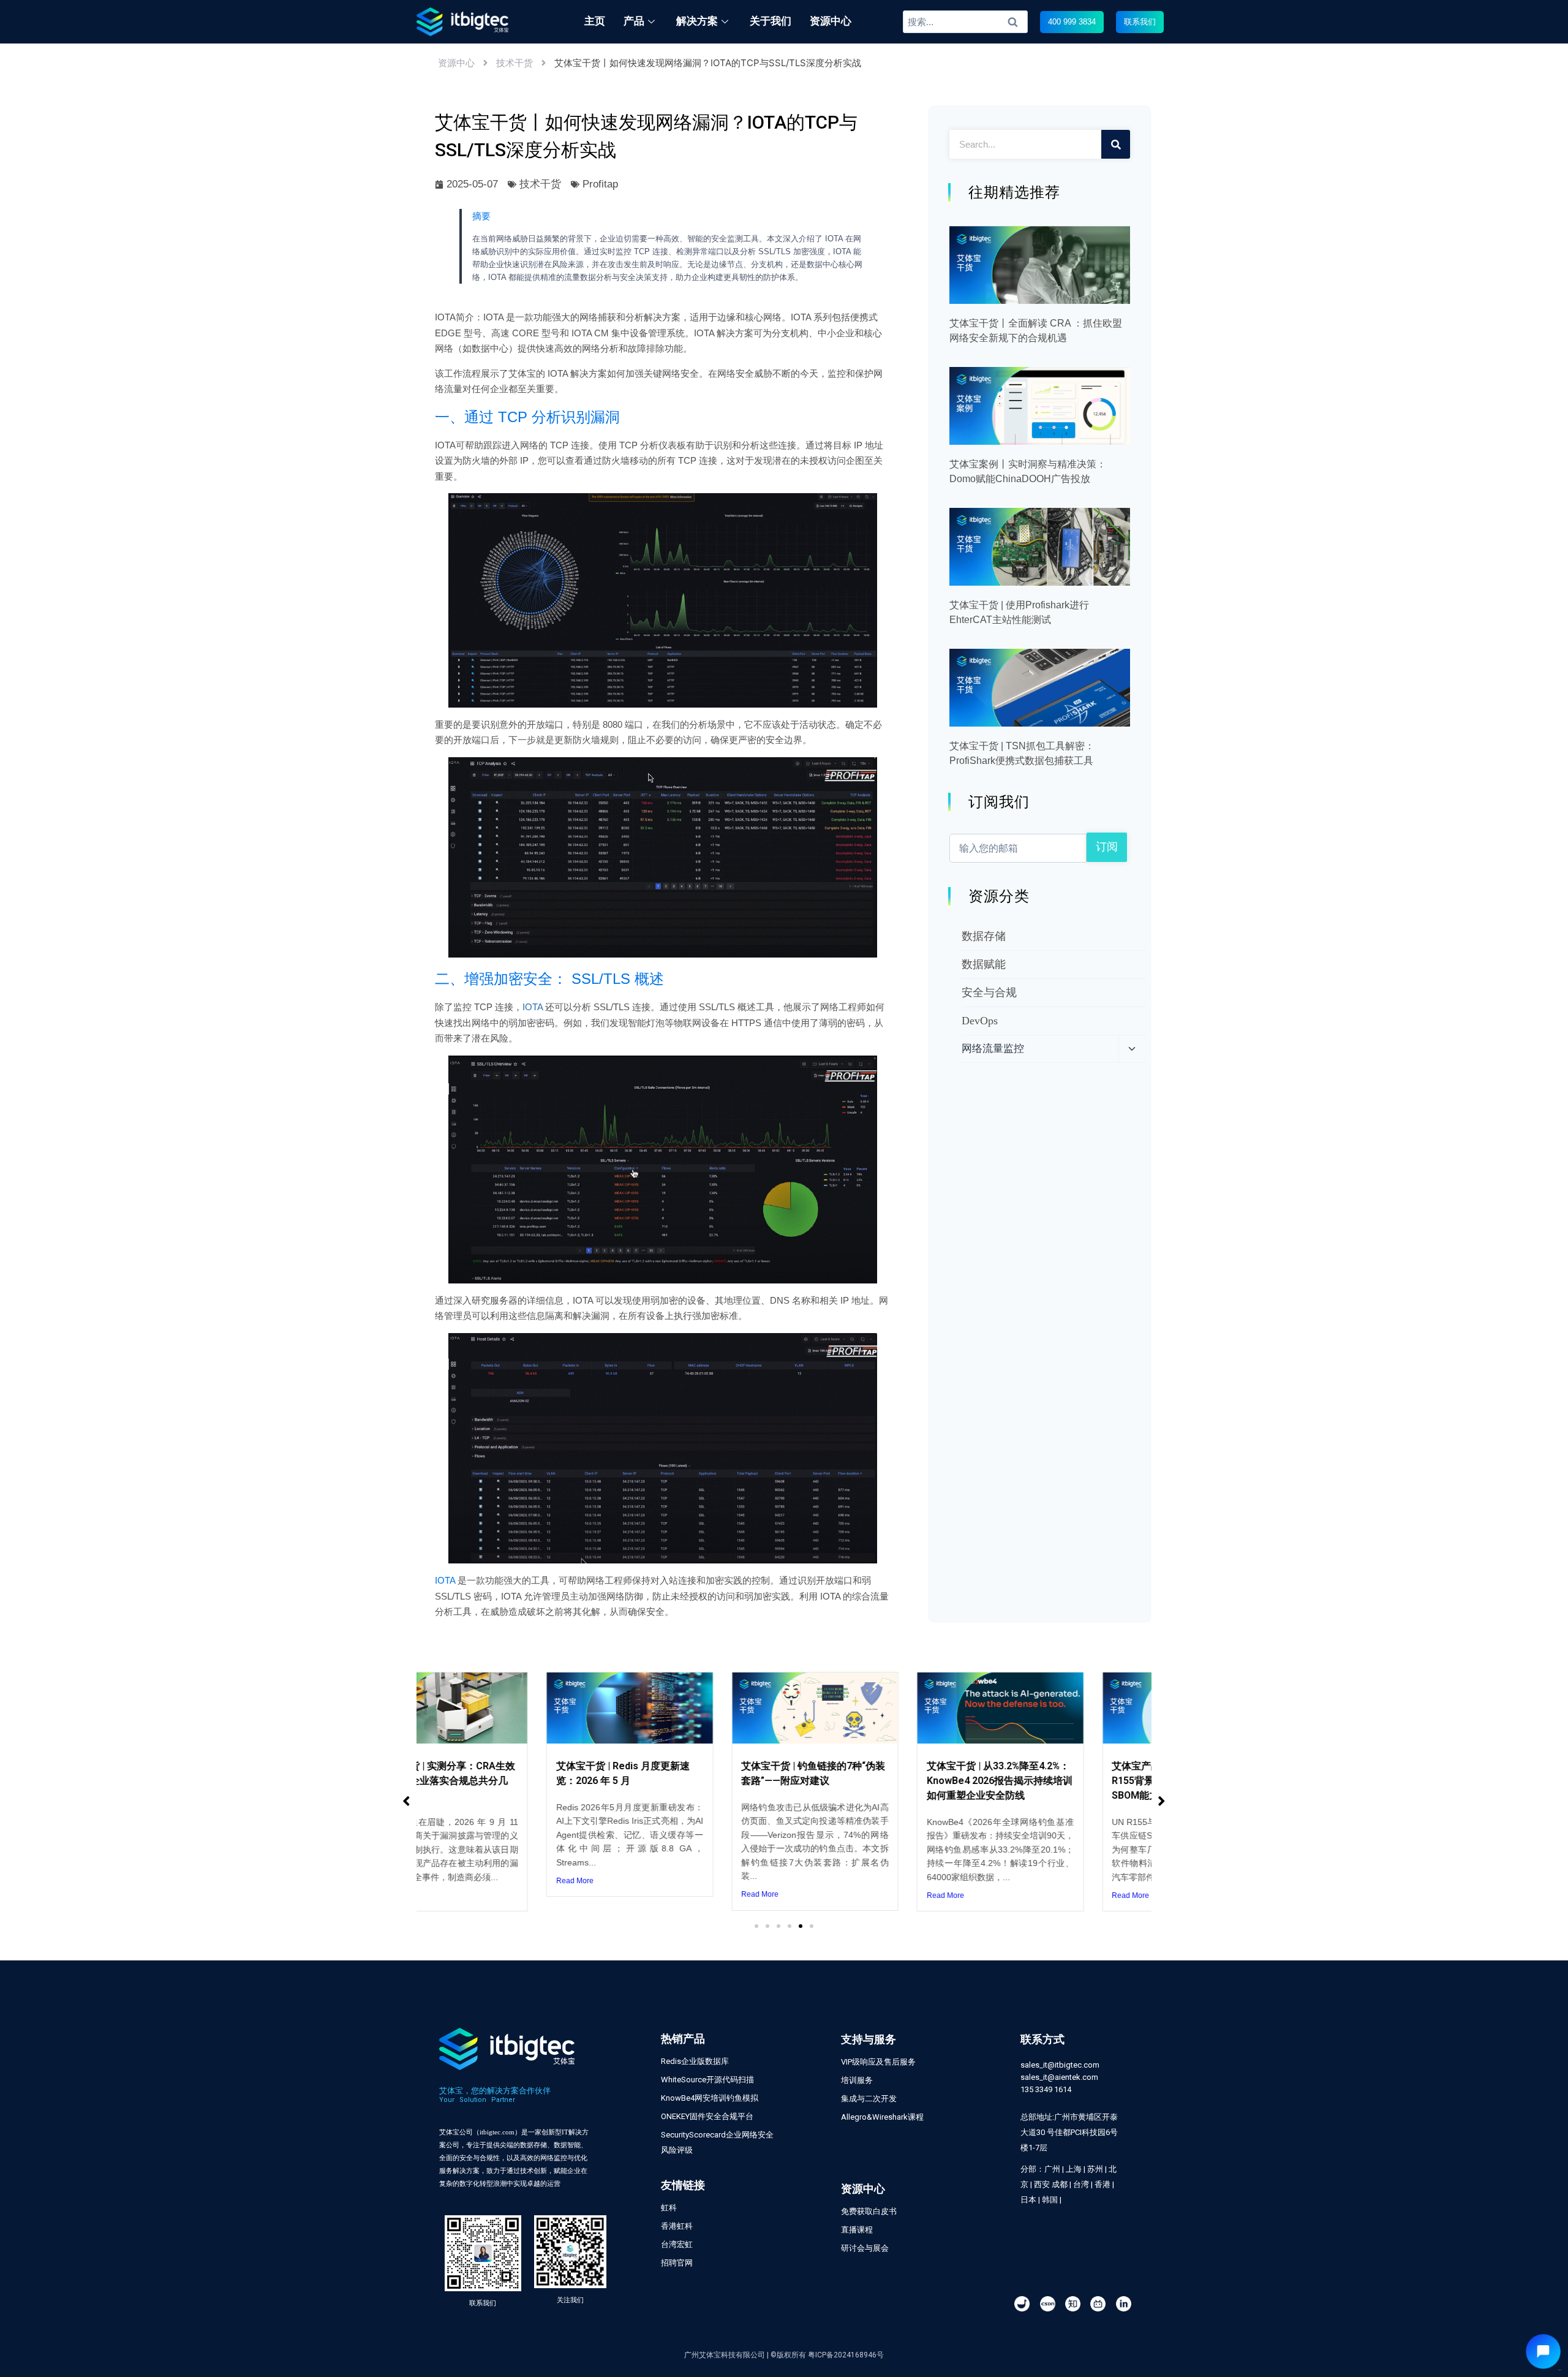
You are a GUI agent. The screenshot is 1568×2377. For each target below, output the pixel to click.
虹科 (669, 2208)
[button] (1072, 22)
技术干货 (514, 63)
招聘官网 (677, 2263)
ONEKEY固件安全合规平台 (707, 2116)
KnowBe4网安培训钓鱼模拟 (710, 2098)
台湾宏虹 (677, 2244)
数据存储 (984, 936)
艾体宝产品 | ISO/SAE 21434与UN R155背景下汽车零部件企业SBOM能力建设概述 (1062, 1781)
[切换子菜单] (1132, 1049)
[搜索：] (966, 21)
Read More (451, 1881)
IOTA (533, 1007)
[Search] (1116, 144)
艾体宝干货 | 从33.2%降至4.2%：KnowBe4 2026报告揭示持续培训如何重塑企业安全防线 (876, 1781)
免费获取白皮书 (869, 2211)
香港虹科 (677, 2226)
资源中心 (456, 63)
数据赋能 (984, 964)
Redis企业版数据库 (695, 2061)
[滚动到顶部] (1552, 2327)
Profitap (600, 184)
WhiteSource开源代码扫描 (707, 2080)
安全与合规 (989, 992)
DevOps (980, 1021)
